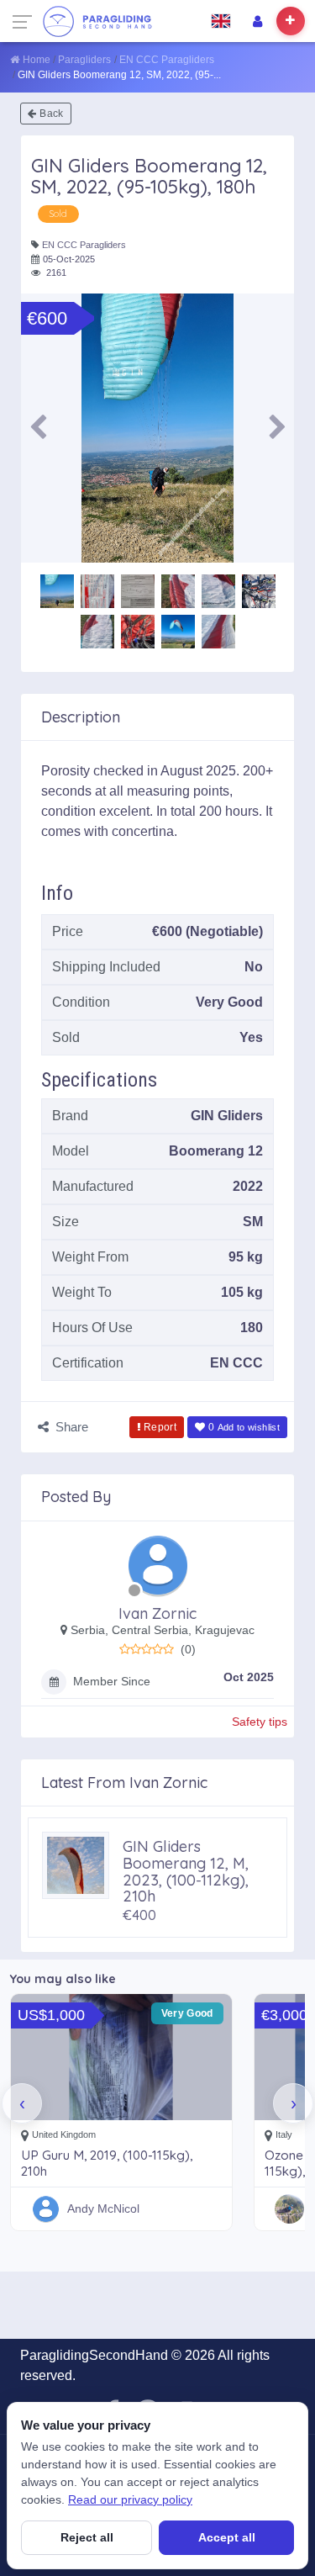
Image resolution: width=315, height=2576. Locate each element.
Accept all (227, 2537)
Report (160, 1427)
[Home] (97, 21)
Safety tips (260, 1722)
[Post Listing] (291, 21)
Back (51, 114)
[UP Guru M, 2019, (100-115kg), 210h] (121, 2057)
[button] (38, 428)
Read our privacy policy (130, 2499)
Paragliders (84, 60)
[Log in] (257, 21)
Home (37, 60)
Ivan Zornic (157, 1613)
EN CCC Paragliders (167, 60)
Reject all (87, 2537)
